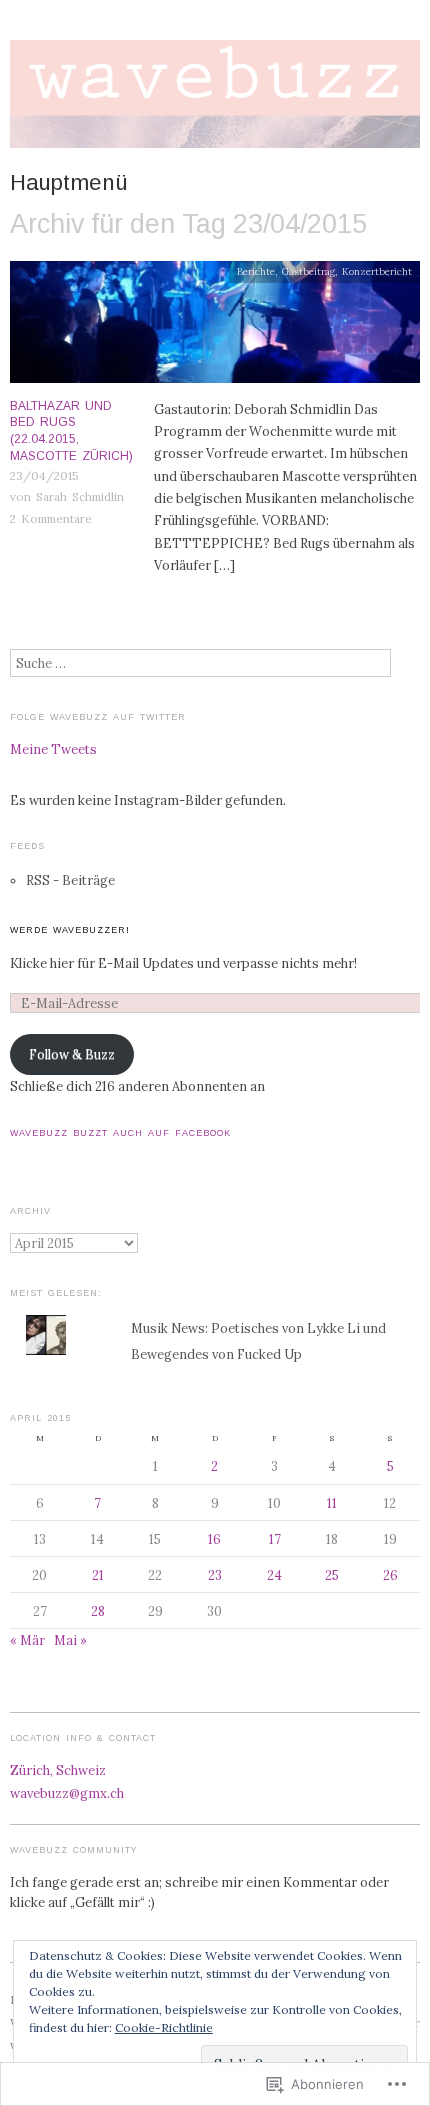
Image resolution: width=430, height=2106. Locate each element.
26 (390, 1575)
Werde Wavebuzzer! (70, 930)
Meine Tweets (53, 749)
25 (332, 1575)
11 (332, 1503)
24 (274, 1575)
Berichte (256, 271)
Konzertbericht (377, 271)
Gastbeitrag (308, 271)
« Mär (27, 1640)
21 (98, 1575)
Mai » (70, 1640)
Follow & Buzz (72, 1054)
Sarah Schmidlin (80, 496)
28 (98, 1611)
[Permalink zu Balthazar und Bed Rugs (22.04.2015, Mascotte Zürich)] (215, 327)
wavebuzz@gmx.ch (67, 1793)
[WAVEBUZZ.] (215, 102)
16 (214, 1539)
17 (275, 1539)
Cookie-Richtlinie (164, 2027)
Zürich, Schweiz (58, 1770)
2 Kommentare (51, 518)
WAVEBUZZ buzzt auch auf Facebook (120, 1133)
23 (215, 1575)
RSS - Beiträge (70, 880)
